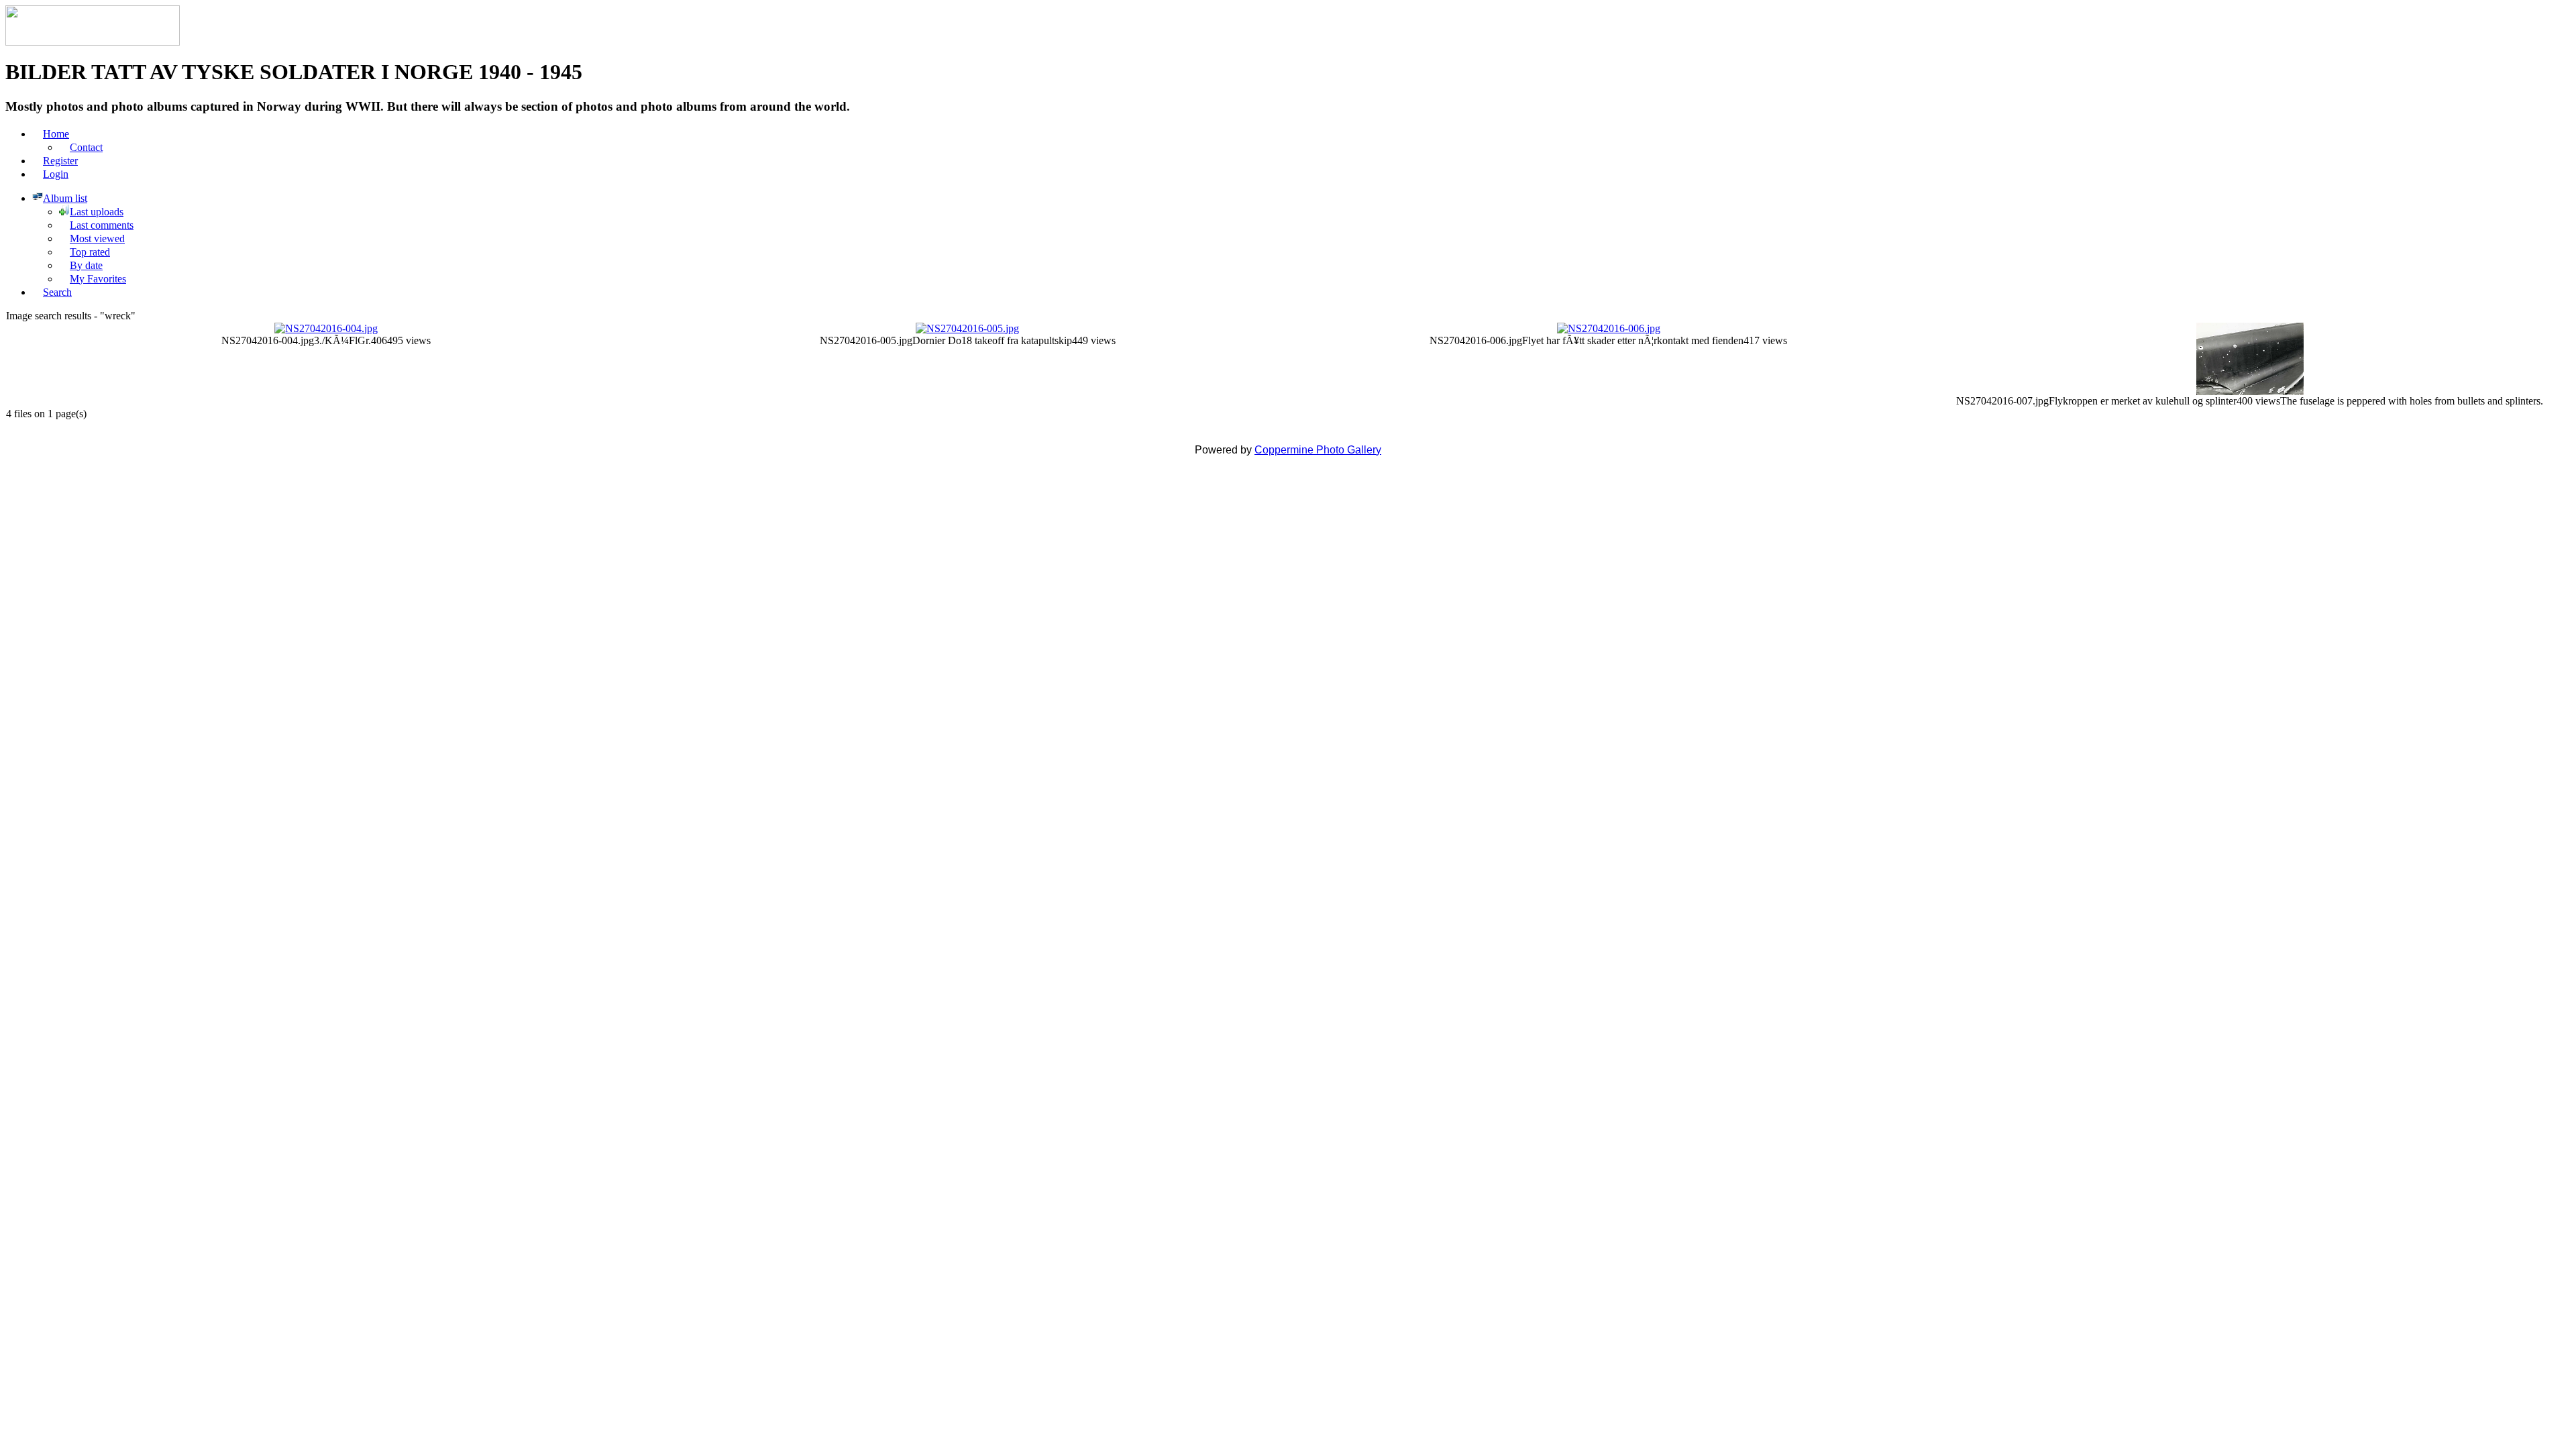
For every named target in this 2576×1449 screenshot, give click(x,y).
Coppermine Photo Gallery (1318, 450)
